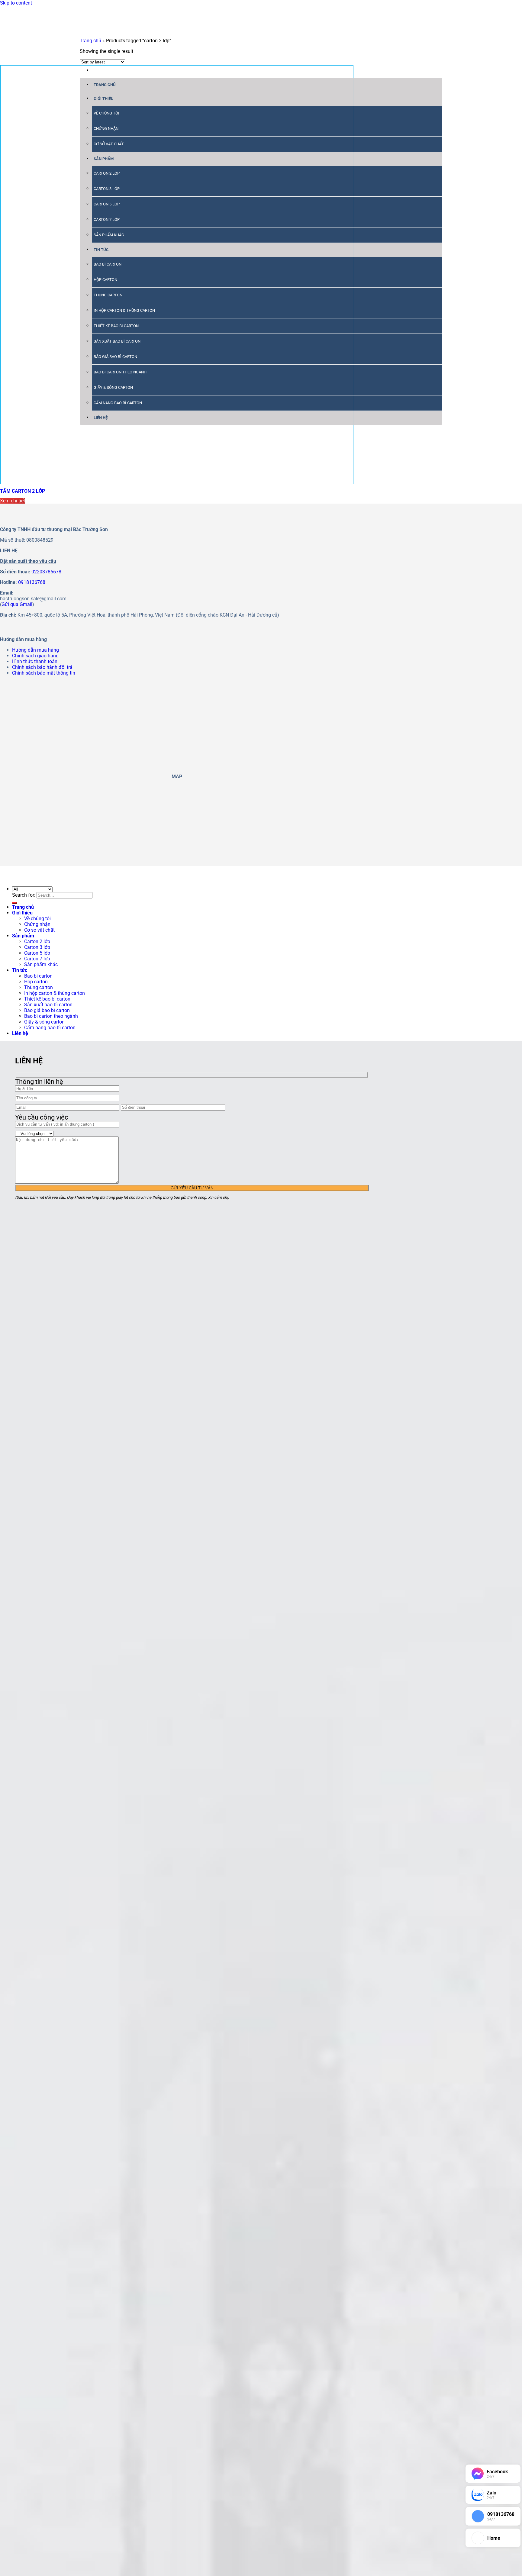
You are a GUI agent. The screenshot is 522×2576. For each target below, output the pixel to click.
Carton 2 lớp (107, 173)
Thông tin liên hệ (39, 1082)
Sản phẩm (104, 159)
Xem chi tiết (13, 501)
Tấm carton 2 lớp (23, 491)
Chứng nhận (106, 129)
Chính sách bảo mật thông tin (44, 673)
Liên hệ (101, 418)
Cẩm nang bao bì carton (118, 403)
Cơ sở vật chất (109, 144)
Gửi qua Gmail (17, 604)
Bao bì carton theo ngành (120, 372)
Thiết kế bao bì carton (116, 326)
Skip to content (16, 3)
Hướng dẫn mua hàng (35, 650)
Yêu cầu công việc (42, 1117)
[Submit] (14, 903)
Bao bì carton (108, 264)
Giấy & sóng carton (113, 387)
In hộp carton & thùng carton (124, 310)
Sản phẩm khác (109, 235)
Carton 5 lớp (107, 204)
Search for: (24, 895)
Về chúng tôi (106, 113)
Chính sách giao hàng (35, 656)
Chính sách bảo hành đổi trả (42, 667)
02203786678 (46, 572)
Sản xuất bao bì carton (117, 341)
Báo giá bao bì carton (115, 357)
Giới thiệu (104, 99)
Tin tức (101, 250)
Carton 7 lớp (107, 219)
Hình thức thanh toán (35, 661)
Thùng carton (108, 295)
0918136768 (32, 582)
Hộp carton (105, 280)
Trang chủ (105, 85)
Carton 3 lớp (107, 189)
